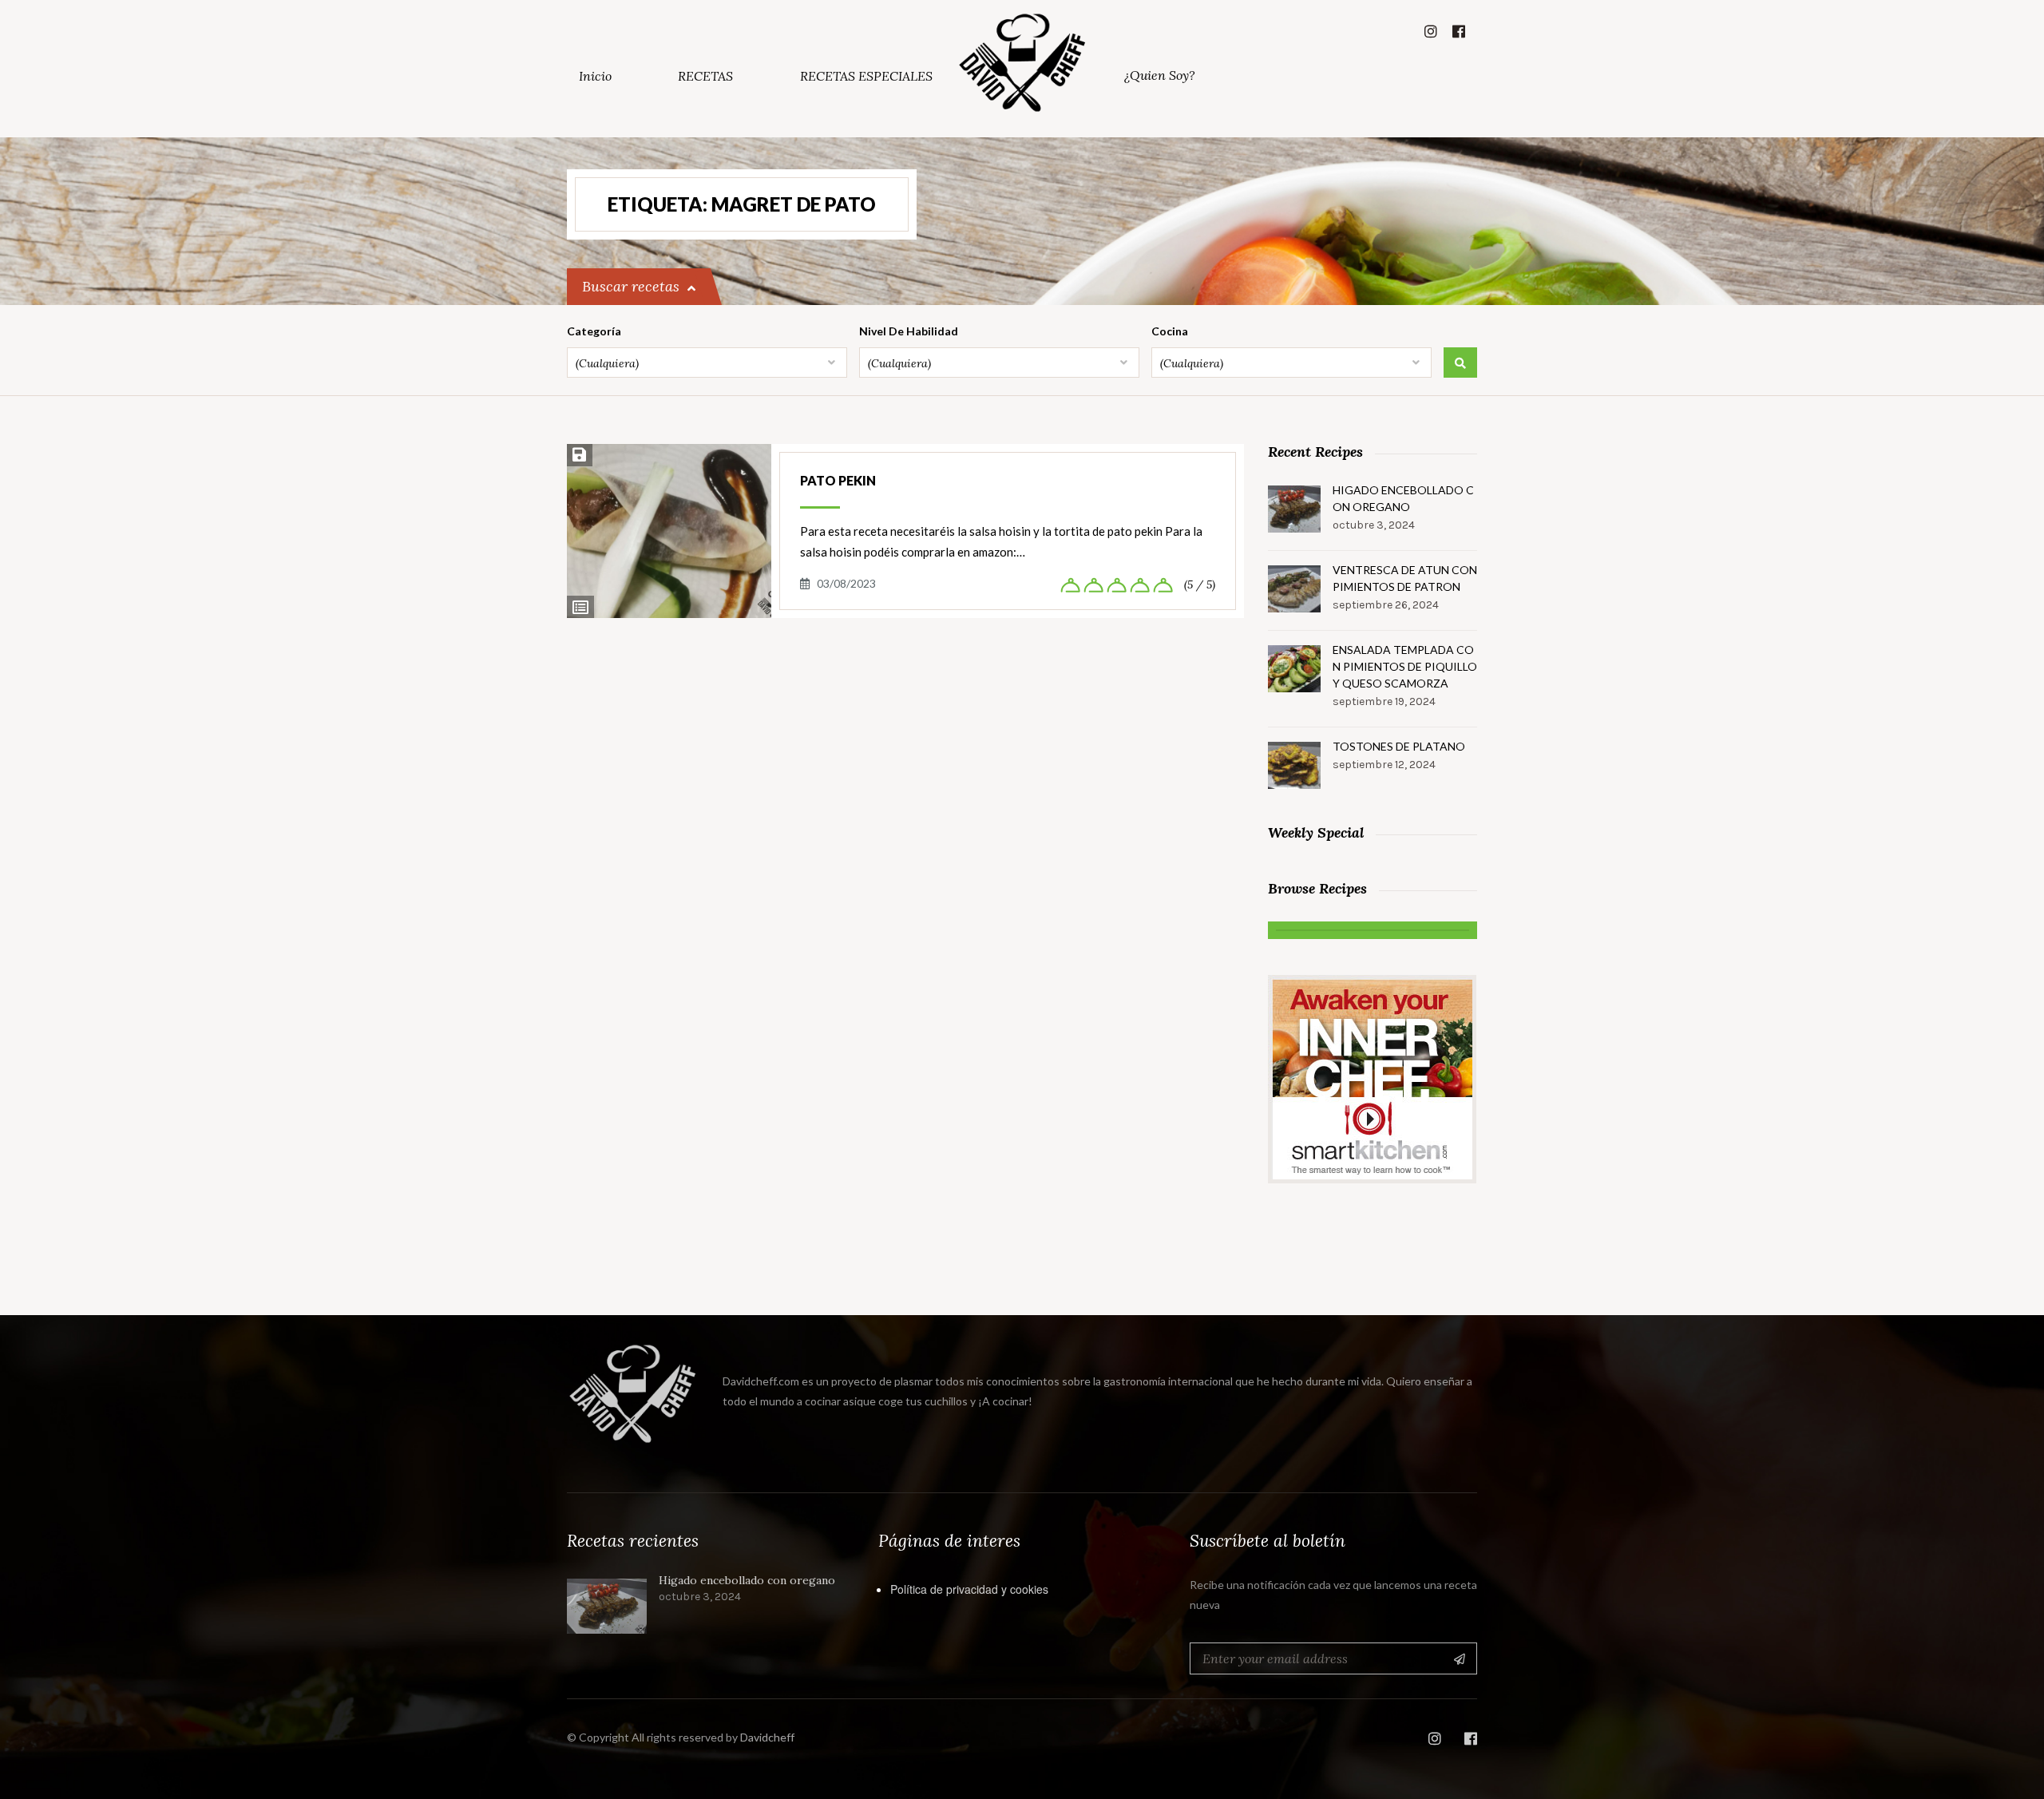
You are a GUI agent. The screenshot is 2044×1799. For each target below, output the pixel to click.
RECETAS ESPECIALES (866, 76)
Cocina (1170, 331)
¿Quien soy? (1160, 75)
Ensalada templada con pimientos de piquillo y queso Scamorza (1405, 666)
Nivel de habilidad (909, 331)
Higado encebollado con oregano (1403, 498)
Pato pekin (838, 480)
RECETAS (705, 76)
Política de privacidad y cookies (969, 1589)
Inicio (595, 76)
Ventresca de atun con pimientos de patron (1405, 578)
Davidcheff (767, 1737)
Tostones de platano (1399, 746)
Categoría (594, 331)
